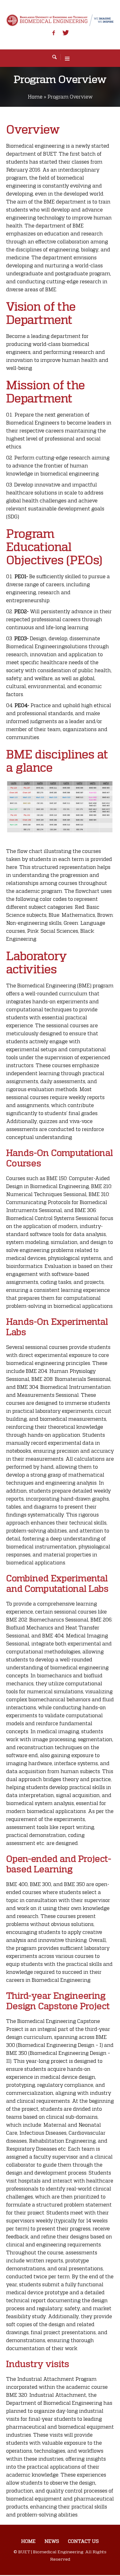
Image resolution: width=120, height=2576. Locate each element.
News (52, 2541)
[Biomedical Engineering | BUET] (60, 20)
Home (35, 97)
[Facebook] (54, 33)
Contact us (83, 2541)
